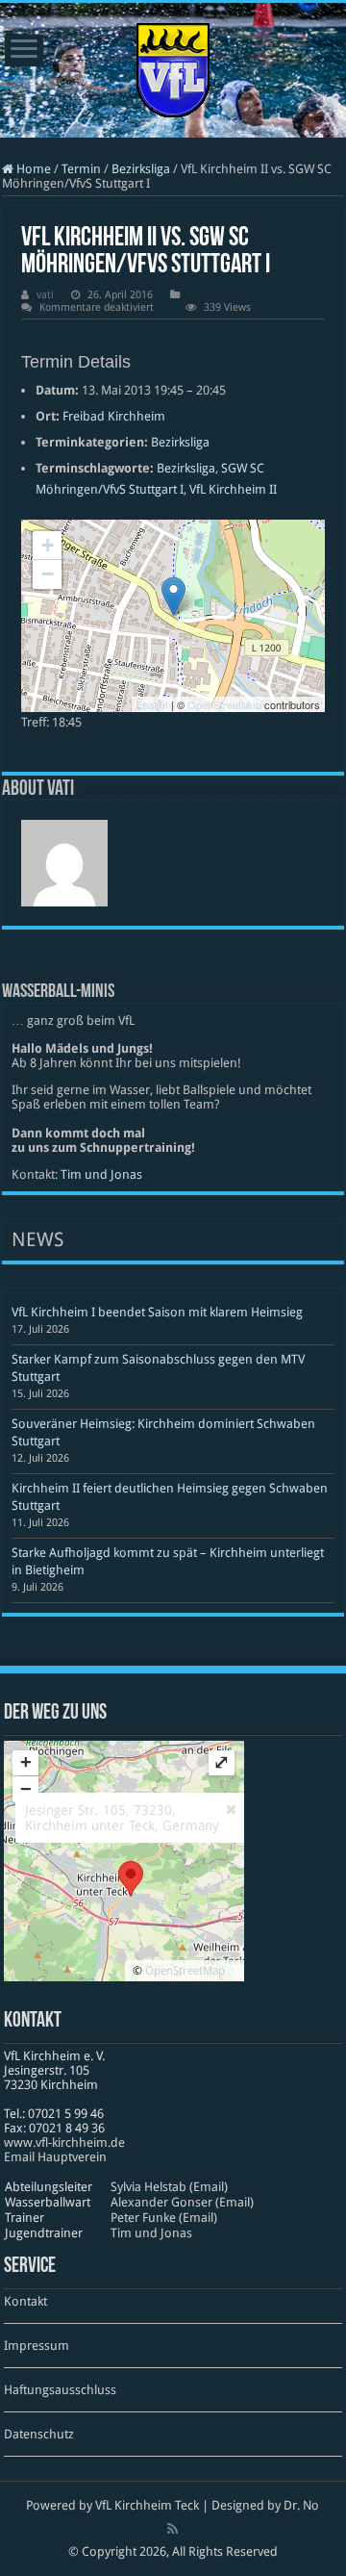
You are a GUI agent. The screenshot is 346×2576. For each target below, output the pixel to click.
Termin (81, 169)
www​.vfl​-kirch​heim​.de (64, 2142)
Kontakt (25, 2301)
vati (45, 295)
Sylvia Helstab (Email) (169, 2187)
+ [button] (48, 545)
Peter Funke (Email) (164, 2218)
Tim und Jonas (101, 1174)
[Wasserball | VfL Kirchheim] (173, 66)
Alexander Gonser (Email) (182, 2202)
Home (32, 169)
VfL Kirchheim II (233, 489)
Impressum (37, 2346)
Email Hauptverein (55, 2157)
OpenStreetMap (224, 704)
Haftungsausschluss (60, 2390)
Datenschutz (39, 2434)
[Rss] (173, 2529)
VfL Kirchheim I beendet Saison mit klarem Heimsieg (157, 1312)
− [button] (48, 574)
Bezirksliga (141, 169)
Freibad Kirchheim (114, 416)
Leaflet (152, 704)
